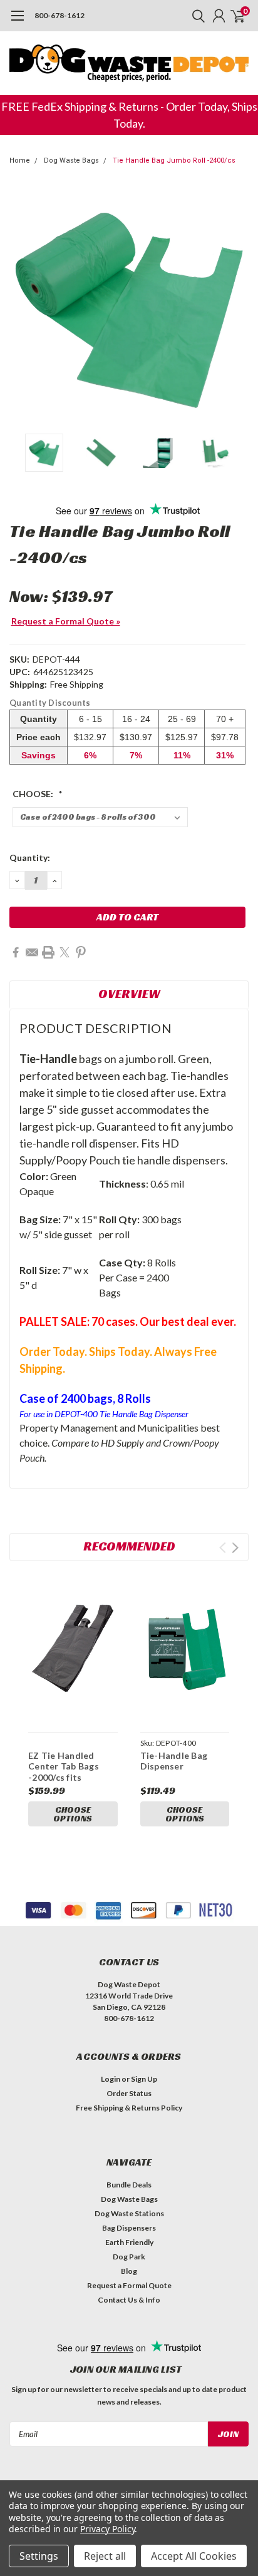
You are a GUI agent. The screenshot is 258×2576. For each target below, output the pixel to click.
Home (20, 160)
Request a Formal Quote (129, 2285)
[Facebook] (16, 952)
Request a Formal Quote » (66, 621)
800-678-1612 (59, 15)
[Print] (48, 952)
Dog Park (129, 2257)
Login (111, 2079)
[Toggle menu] (17, 22)
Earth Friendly (129, 2242)
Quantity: (30, 858)
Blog (129, 2271)
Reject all (105, 2556)
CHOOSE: (38, 794)
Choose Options (73, 1814)
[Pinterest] (81, 952)
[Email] (32, 952)
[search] (195, 16)
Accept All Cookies (194, 2556)
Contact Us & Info (129, 2300)
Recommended (129, 1546)
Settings (39, 2556)
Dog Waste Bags (71, 160)
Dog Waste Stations (129, 2213)
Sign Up (144, 2079)
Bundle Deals (129, 2185)
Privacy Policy (107, 2529)
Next (236, 308)
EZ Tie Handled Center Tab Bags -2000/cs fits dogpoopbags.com (68, 1772)
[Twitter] (64, 952)
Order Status (129, 2093)
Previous (22, 308)
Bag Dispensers (129, 2228)
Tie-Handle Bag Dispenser (174, 1761)
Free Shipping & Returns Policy (129, 2108)
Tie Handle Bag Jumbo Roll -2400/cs (174, 160)
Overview (129, 994)
